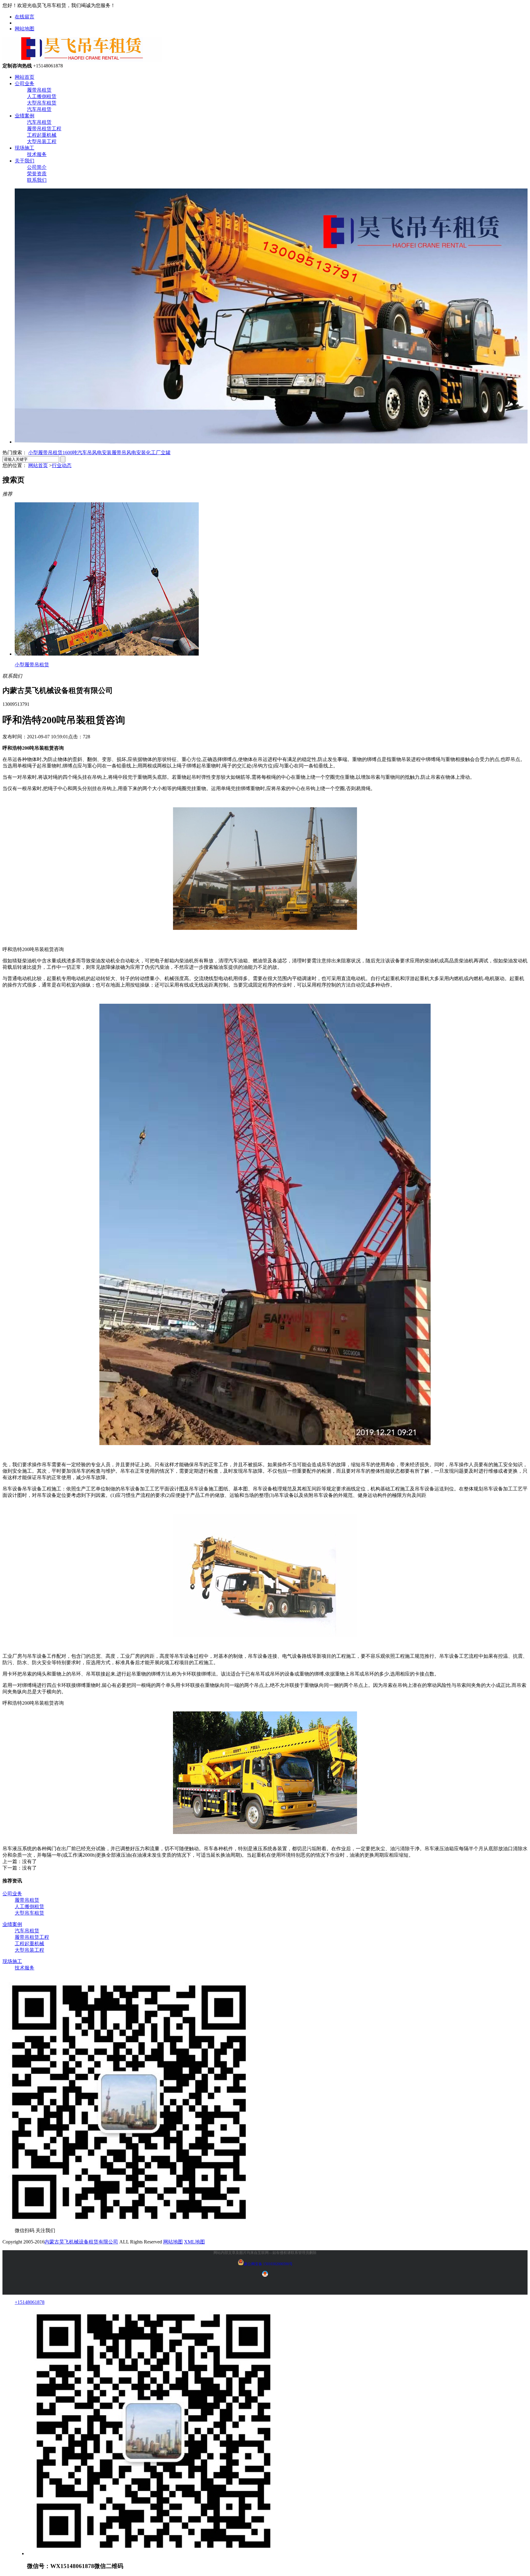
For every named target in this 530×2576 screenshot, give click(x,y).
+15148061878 (30, 2302)
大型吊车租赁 (42, 103)
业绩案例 (25, 116)
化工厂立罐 (158, 453)
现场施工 (25, 148)
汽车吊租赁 (39, 109)
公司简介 (37, 167)
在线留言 (25, 17)
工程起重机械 (42, 135)
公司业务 (25, 84)
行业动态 (62, 465)
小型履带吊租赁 (45, 453)
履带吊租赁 (39, 90)
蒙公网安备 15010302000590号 (268, 2264)
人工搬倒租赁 (42, 96)
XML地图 (194, 2242)
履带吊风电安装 (129, 453)
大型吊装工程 (42, 141)
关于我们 (25, 161)
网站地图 (25, 29)
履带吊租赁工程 (44, 129)
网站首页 (25, 77)
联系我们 (37, 180)
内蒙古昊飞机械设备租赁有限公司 (81, 2242)
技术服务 (37, 154)
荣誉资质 (37, 174)
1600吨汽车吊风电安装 (87, 453)
